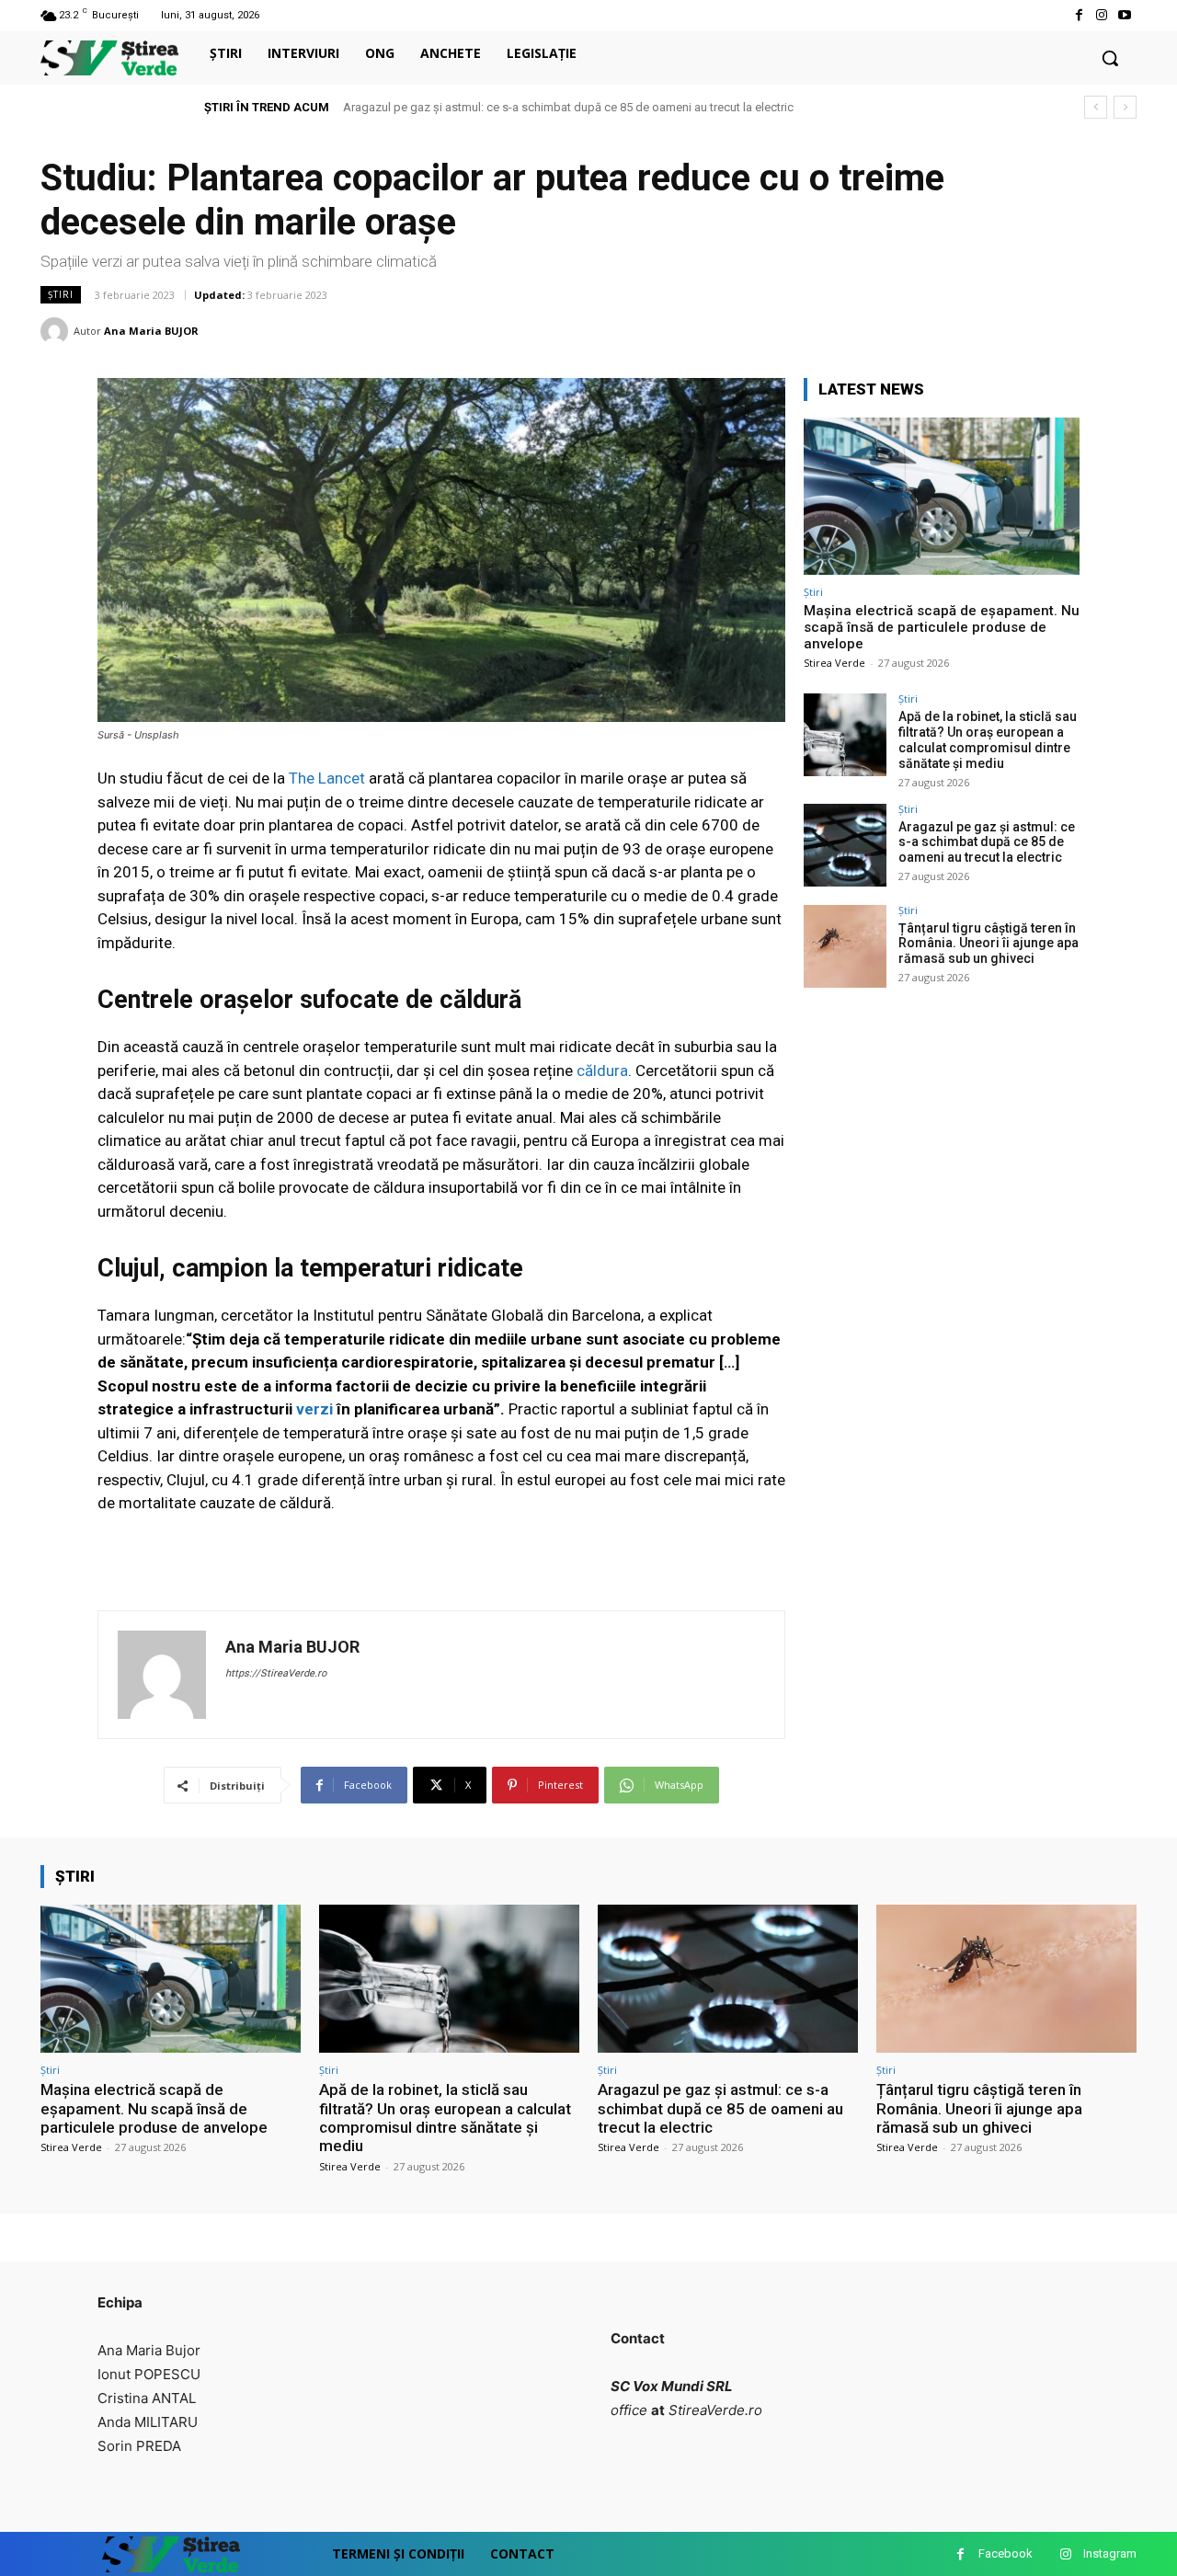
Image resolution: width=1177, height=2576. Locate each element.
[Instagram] (1102, 15)
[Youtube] (1125, 15)
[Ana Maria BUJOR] (57, 331)
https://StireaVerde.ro (276, 1673)
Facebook (1006, 2553)
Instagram (1110, 2553)
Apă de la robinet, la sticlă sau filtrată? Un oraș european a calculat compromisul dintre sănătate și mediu (988, 739)
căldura (600, 1070)
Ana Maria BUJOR (151, 331)
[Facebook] (1078, 15)
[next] (1125, 107)
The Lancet (327, 778)
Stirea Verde (834, 663)
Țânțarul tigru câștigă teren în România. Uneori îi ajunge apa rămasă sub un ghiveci (988, 944)
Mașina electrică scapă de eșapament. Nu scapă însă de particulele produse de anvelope (942, 627)
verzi (314, 1409)
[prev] (1096, 107)
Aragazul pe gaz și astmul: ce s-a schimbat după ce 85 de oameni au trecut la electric (568, 107)
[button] (1110, 58)
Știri (61, 294)
